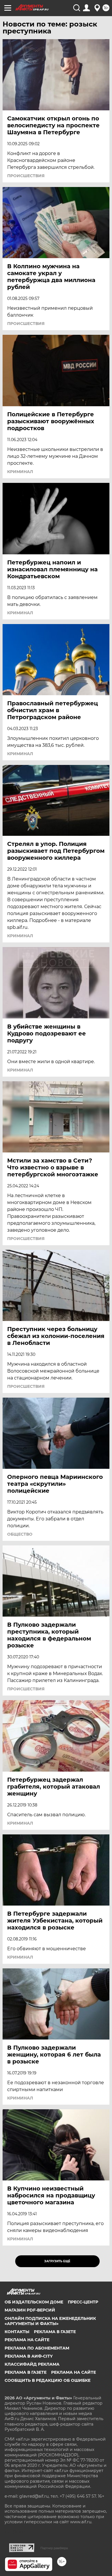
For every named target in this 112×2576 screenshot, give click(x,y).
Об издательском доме (34, 2302)
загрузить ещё (57, 2261)
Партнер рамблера (54, 2548)
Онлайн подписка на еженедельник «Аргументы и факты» (50, 2321)
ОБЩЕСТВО (20, 1534)
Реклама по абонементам (37, 2348)
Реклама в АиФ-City (29, 2356)
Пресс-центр (83, 2302)
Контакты (17, 2332)
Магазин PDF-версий (30, 2310)
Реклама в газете (55, 2332)
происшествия (26, 176)
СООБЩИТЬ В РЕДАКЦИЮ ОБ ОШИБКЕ (48, 2380)
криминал (20, 472)
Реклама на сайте (27, 2340)
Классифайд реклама (32, 2364)
